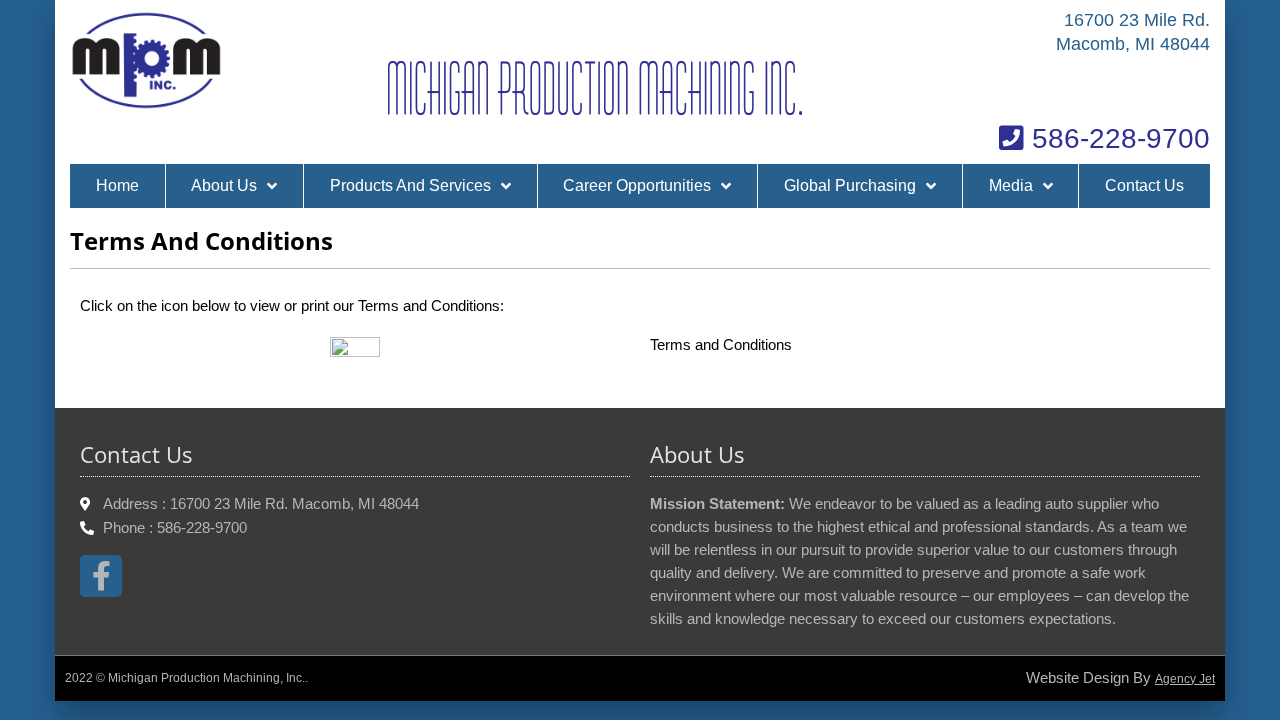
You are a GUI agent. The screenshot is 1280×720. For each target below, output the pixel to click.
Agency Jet (1185, 679)
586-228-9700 (1117, 138)
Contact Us (1144, 185)
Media (1011, 185)
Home (117, 185)
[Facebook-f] (101, 576)
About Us (224, 185)
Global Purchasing (850, 185)
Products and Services (410, 185)
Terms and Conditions (721, 344)
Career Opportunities (637, 185)
